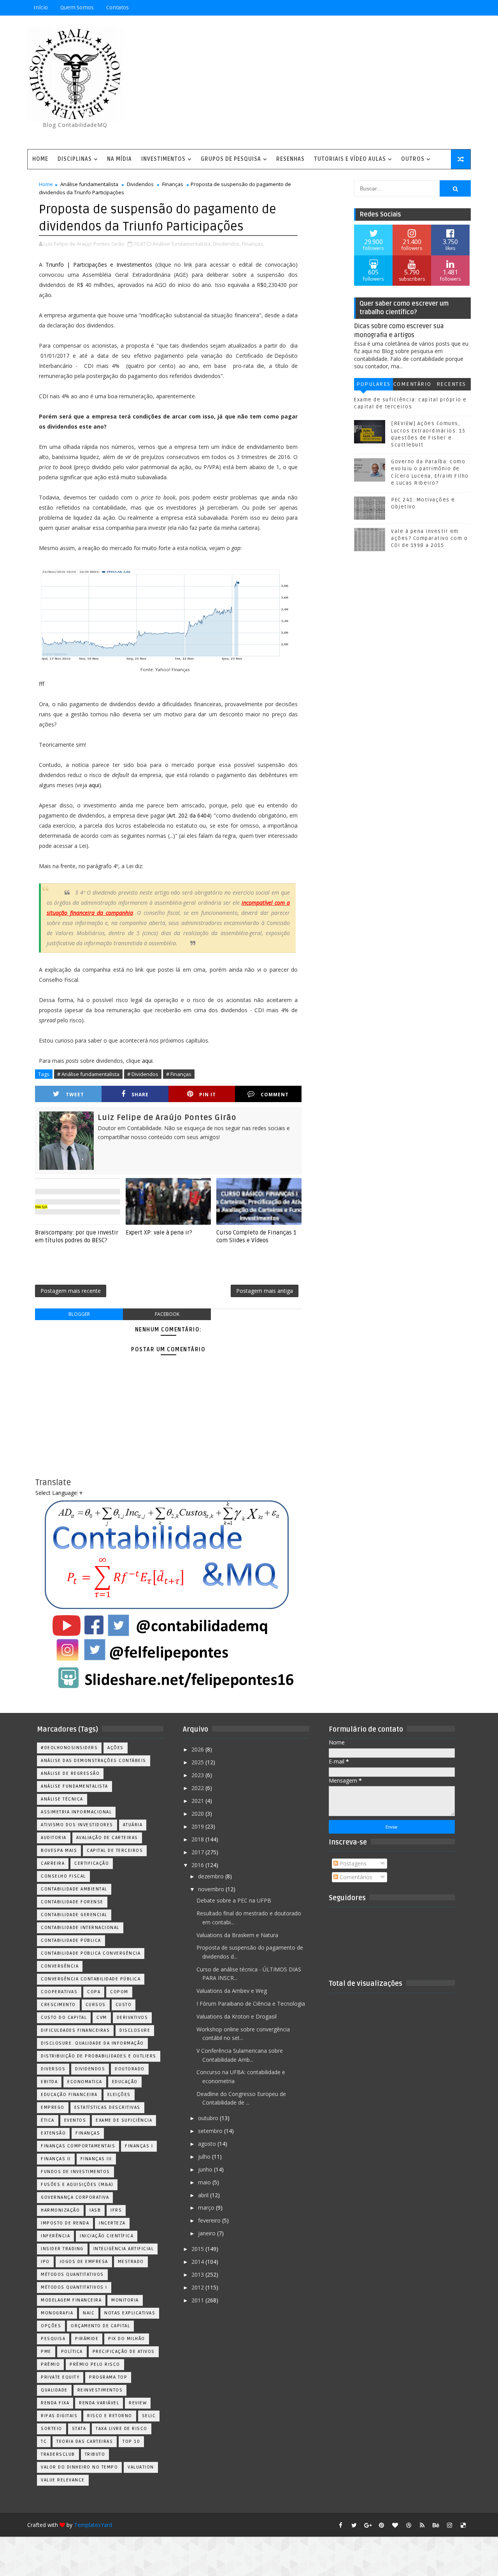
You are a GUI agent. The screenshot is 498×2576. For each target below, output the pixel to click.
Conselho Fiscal (63, 1876)
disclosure (135, 2030)
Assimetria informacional (76, 1812)
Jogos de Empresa (84, 2262)
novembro (212, 1889)
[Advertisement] (329, 83)
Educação (125, 2082)
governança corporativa (75, 2197)
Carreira (53, 1863)
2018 (198, 1839)
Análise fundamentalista (89, 184)
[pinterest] (381, 2525)
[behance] (436, 2525)
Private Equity (60, 2377)
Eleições (119, 2095)
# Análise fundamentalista (88, 1074)
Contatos (117, 8)
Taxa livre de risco (122, 2429)
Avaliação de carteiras (107, 1838)
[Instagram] (422, 8)
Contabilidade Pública (71, 1940)
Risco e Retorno (110, 2416)
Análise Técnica (62, 1799)
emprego (53, 2107)
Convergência (60, 1966)
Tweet (75, 1095)
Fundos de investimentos (75, 2172)
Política (72, 2352)
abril (204, 2195)
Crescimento (58, 2005)
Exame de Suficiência (124, 2120)
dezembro (212, 1876)
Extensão (53, 2133)
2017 (198, 1852)
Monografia (57, 2313)
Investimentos (163, 159)
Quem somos (77, 8)
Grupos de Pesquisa (231, 159)
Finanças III (96, 2159)
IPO (45, 2262)
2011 (198, 2300)
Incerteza (112, 2223)
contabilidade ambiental (74, 1889)
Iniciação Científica (107, 2236)
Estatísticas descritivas (107, 2107)
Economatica (85, 2082)
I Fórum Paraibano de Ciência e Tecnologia (251, 2004)
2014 (198, 2262)
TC (44, 2441)
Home (40, 159)
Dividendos (140, 184)
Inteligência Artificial (124, 2249)
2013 (198, 2274)
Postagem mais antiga (265, 1291)
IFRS (116, 2210)
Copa (94, 1992)
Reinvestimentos (100, 2390)
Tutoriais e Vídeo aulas (350, 159)
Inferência (55, 2236)
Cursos (96, 2005)
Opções (51, 2326)
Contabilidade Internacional (80, 1928)
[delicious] (463, 2525)
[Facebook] (436, 8)
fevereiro (210, 2220)
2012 (198, 2287)
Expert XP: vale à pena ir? (159, 1233)
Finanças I (139, 2146)
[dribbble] (409, 2525)
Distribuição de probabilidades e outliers (99, 2056)
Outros (413, 159)
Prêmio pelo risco (95, 2364)
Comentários (412, 386)
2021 (198, 1801)
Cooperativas (59, 1992)
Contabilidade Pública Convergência (91, 1953)
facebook (167, 1314)
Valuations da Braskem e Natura (237, 1935)
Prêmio (50, 2364)
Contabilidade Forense (72, 1902)
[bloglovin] (395, 2525)
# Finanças (179, 1074)
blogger (79, 1314)
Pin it (208, 1095)
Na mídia (119, 159)
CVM (102, 2018)
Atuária (133, 1825)
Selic (149, 2416)
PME (46, 2352)
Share (140, 1095)
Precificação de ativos (124, 2352)
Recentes (451, 384)
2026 (198, 1749)
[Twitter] (463, 8)
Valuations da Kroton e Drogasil (237, 2016)
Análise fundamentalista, (182, 244)
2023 (198, 1775)
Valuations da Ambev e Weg (232, 1991)
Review (138, 2403)
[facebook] (340, 2525)
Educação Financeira (69, 2095)
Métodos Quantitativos (72, 2274)
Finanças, (253, 244)
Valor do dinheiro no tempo (79, 2467)
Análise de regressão (70, 1773)
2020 (198, 1814)
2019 (198, 1826)
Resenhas (290, 159)
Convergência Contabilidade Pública (91, 1979)
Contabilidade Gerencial (74, 1915)
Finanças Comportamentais (78, 2146)
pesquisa (53, 2339)
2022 (198, 1788)
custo (124, 2005)
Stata (79, 2429)
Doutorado (130, 2069)
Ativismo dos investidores (77, 1825)
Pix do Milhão (127, 2339)
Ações (116, 1748)
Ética (48, 2120)
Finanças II (56, 2159)
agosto (208, 2144)
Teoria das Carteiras (85, 2441)
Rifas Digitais (59, 2416)
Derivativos (132, 2018)
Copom (119, 1992)
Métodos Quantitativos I (74, 2287)
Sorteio (52, 2429)
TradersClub (58, 2454)
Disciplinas (75, 159)
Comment (275, 1095)
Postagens (352, 1863)
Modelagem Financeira (71, 2300)
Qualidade (54, 2390)
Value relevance (63, 2480)
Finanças (173, 184)
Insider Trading (62, 2249)
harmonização (60, 2210)
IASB (95, 2210)
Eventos (75, 2120)
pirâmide (87, 2339)
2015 (198, 2249)
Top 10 (131, 2441)
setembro (211, 2131)
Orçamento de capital (100, 2326)
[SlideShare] (449, 8)
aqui (94, 785)
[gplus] (368, 2525)
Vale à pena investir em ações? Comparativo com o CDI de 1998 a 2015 (429, 538)
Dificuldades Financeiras (75, 2030)
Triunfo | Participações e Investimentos (99, 265)
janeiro (208, 2233)
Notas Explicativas (130, 2313)
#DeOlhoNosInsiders (69, 1748)
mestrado (131, 2262)
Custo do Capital (64, 2018)
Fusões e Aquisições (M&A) (77, 2185)
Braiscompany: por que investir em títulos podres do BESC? (77, 1236)
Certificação (92, 1863)
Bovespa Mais (59, 1851)
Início (41, 8)
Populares (373, 384)
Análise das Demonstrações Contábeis (94, 1761)
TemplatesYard (93, 2525)
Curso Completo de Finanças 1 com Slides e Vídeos (256, 1236)
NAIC (89, 2313)
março (207, 2208)
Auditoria (54, 1838)
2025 (198, 1762)
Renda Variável (99, 2403)
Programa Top (108, 2377)
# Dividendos (143, 1074)
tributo (95, 2454)
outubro (209, 2118)
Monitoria (125, 2300)
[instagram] (449, 2525)
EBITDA (49, 2082)
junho (206, 2169)
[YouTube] (409, 8)
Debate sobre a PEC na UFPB (234, 1900)
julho (205, 2157)
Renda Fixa (55, 2403)
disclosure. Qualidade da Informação (92, 2043)
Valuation (141, 2467)
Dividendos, (227, 244)
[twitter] (354, 2525)
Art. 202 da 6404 (189, 815)
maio (205, 2182)
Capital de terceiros (115, 1851)
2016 (198, 1865)
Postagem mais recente (71, 1291)
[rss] (422, 2525)
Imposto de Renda (65, 2223)
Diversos (53, 2069)
